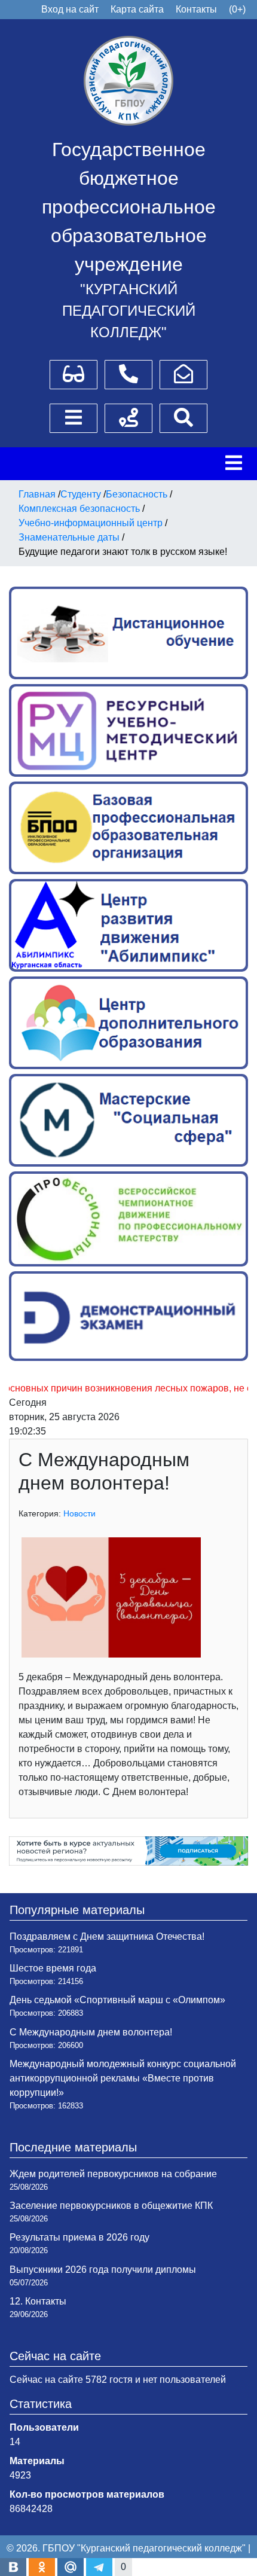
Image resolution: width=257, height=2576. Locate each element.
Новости (79, 1513)
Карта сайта (137, 9)
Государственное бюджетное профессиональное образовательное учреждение (129, 207)
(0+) (237, 9)
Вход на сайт (70, 9)
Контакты (196, 9)
